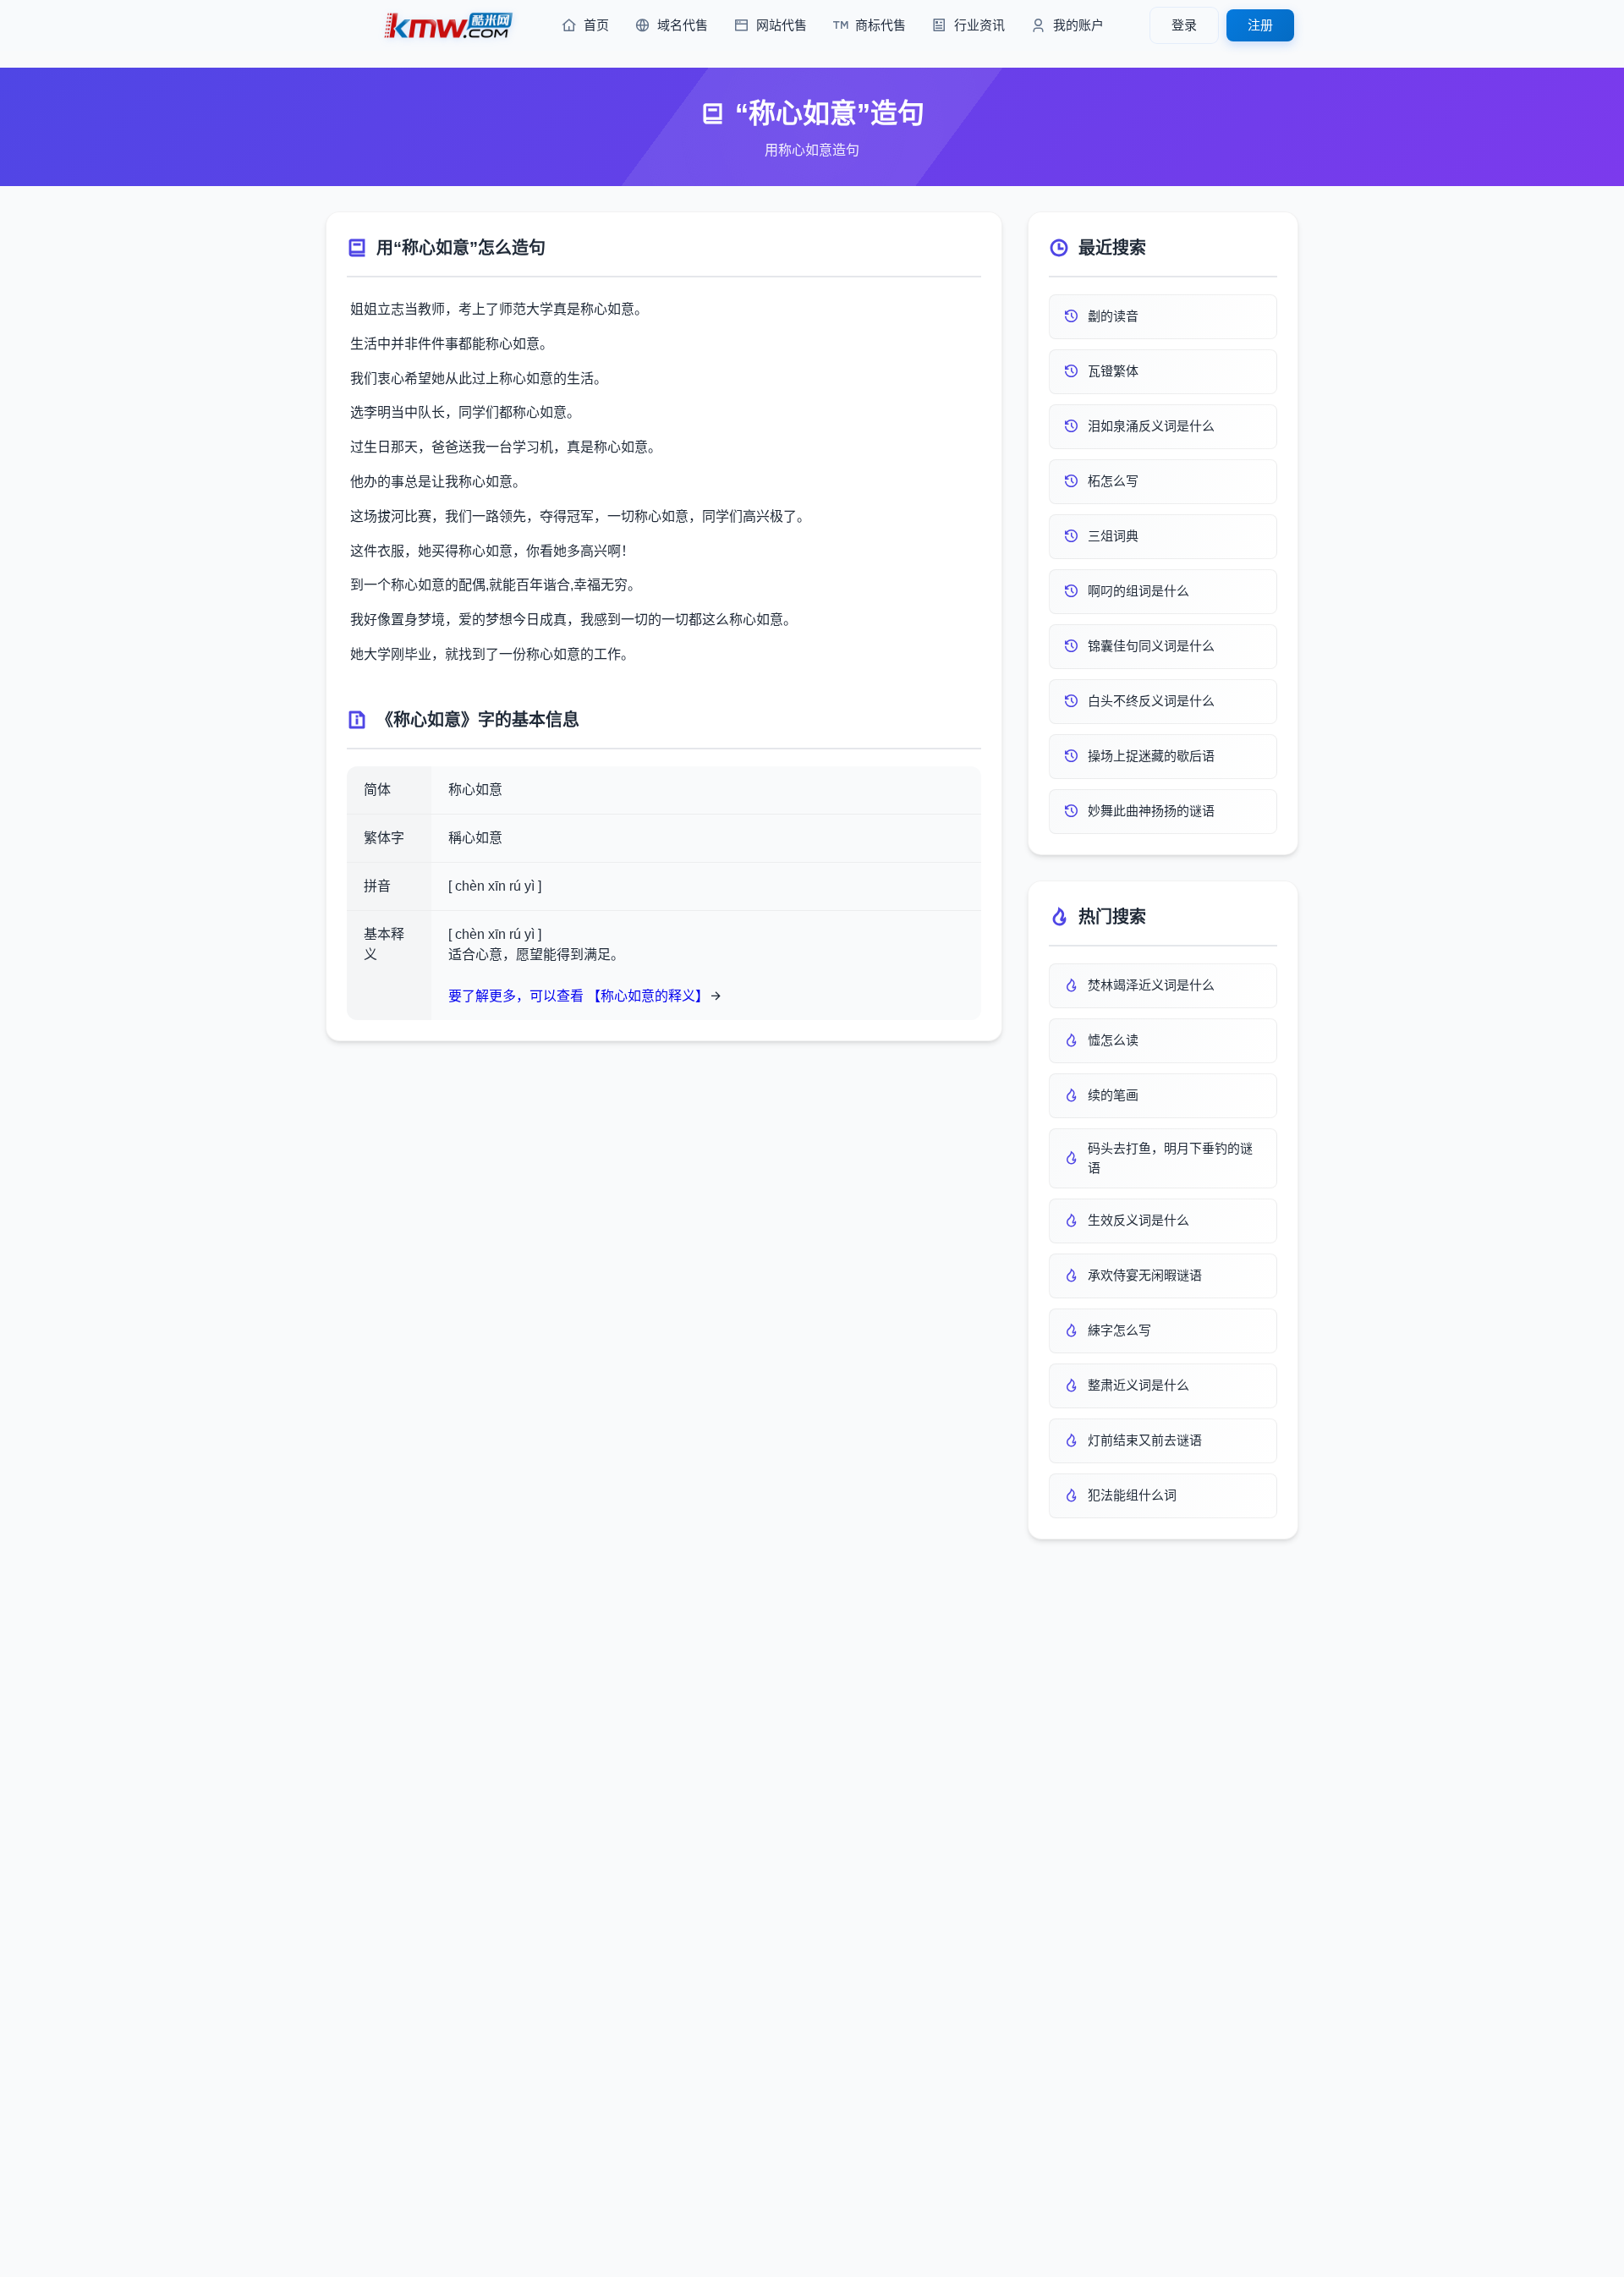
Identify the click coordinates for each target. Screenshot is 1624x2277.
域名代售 (683, 25)
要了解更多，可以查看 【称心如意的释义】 (579, 996)
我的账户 (1078, 25)
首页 (596, 25)
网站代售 (782, 25)
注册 (1260, 25)
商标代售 (881, 25)
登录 (1184, 25)
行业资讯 (979, 25)
